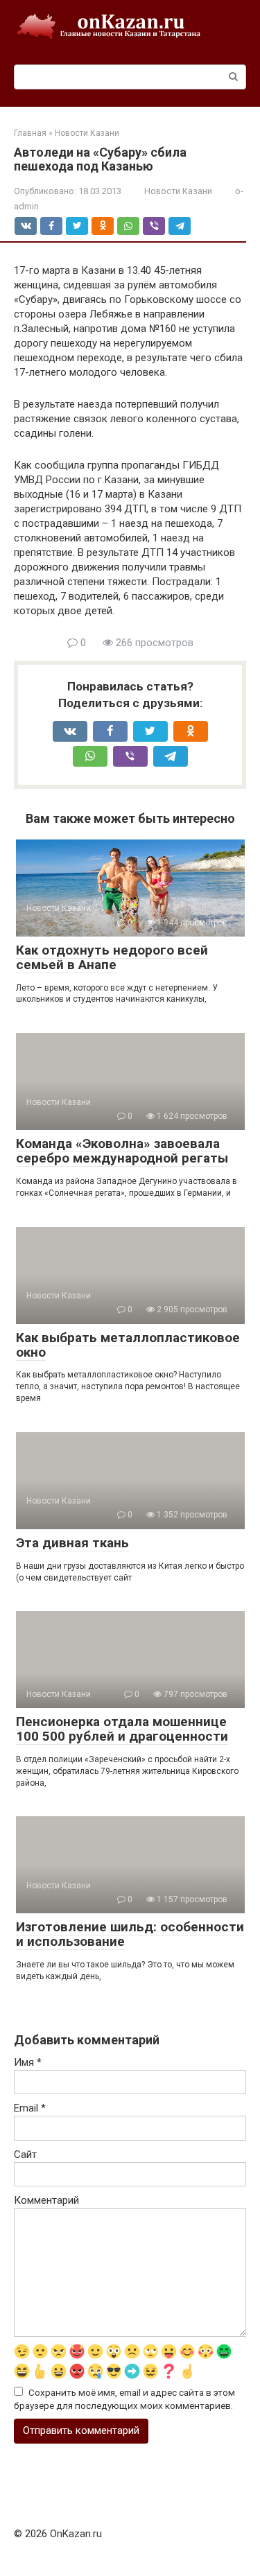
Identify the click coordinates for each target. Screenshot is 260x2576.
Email (30, 2108)
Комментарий (46, 2200)
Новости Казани (178, 191)
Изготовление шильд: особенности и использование (130, 1934)
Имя (28, 2062)
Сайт (25, 2155)
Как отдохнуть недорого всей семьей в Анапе (112, 957)
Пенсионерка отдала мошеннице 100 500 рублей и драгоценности (122, 1729)
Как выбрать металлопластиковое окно (128, 1345)
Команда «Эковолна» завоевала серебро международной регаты (122, 1151)
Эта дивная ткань (72, 1543)
